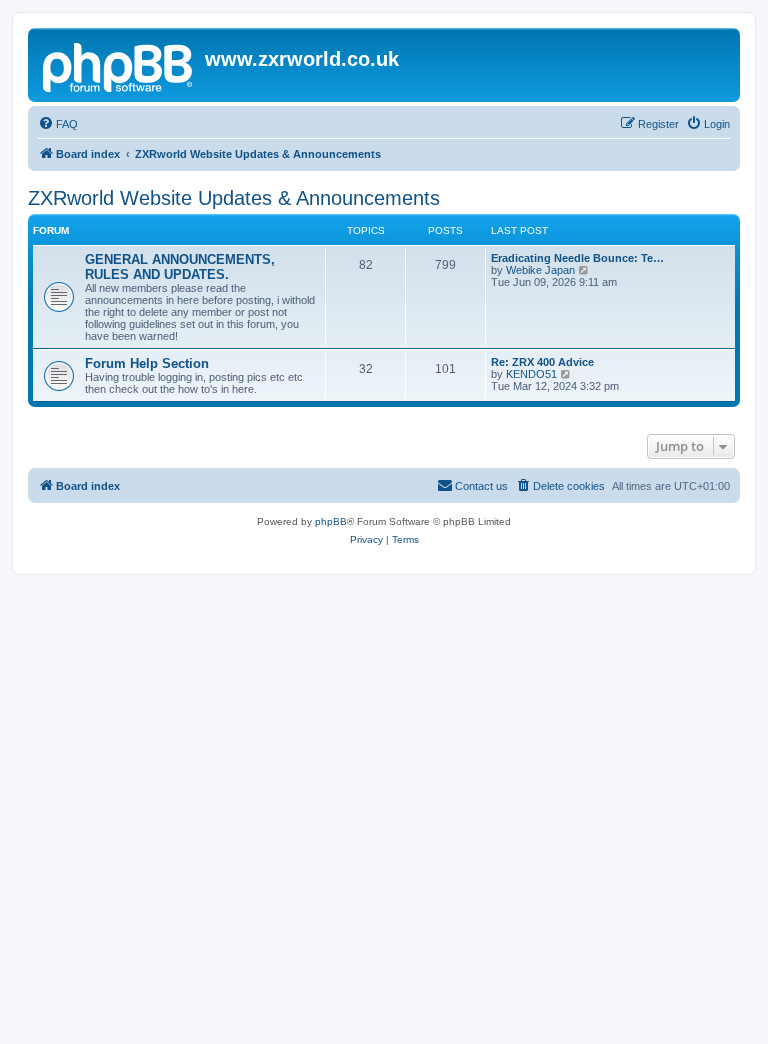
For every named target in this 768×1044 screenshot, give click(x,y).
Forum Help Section (147, 363)
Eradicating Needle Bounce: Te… (577, 258)
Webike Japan (540, 270)
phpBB (331, 521)
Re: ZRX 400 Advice (542, 362)
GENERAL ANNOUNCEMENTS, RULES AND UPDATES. (180, 267)
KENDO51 (531, 374)
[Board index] (119, 65)
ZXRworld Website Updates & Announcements (234, 198)
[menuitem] (58, 124)
